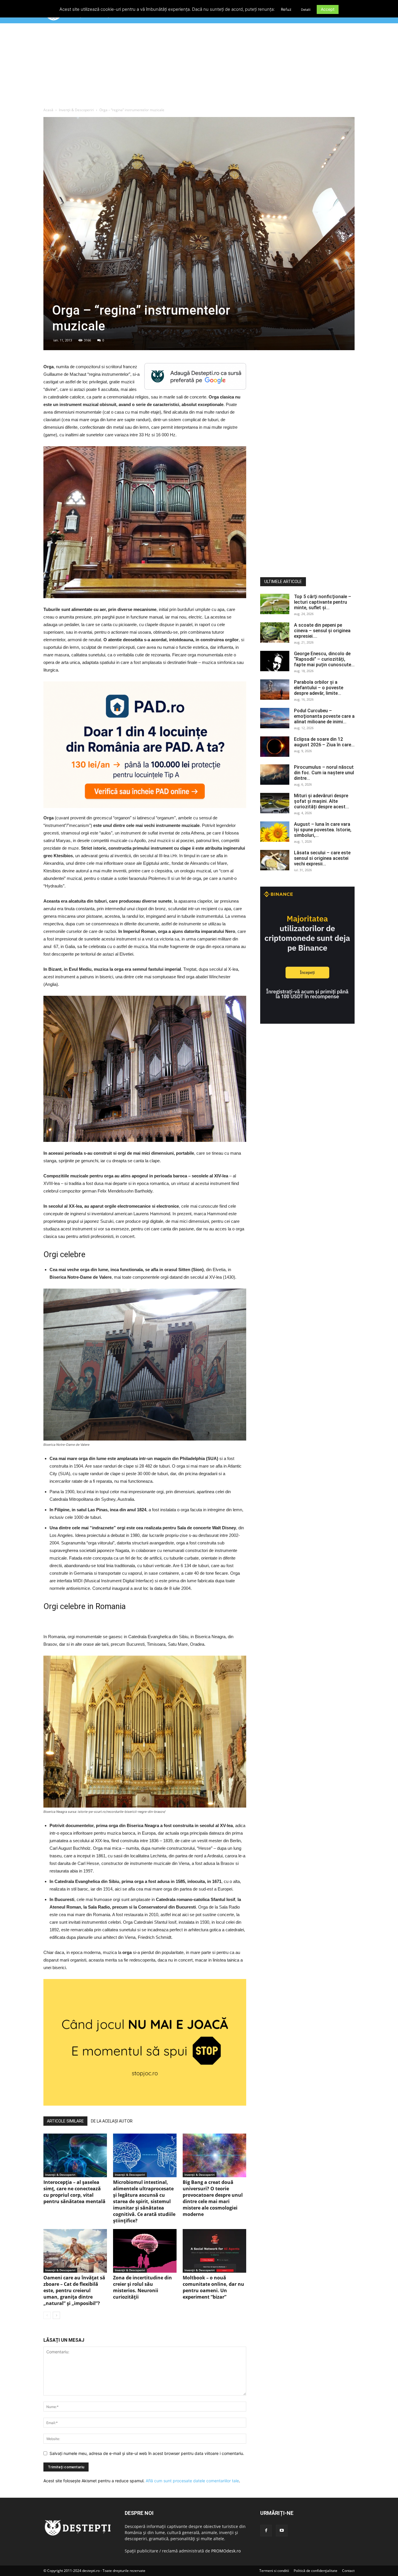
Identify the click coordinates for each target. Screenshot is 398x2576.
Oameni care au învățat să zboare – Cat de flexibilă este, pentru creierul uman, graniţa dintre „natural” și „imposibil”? (74, 2290)
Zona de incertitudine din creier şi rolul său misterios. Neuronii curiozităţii (142, 2287)
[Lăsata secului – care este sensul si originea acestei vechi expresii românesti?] (275, 860)
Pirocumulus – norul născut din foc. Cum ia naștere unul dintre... (324, 773)
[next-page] (56, 2315)
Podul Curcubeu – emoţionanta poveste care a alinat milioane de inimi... (324, 716)
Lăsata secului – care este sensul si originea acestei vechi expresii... (322, 858)
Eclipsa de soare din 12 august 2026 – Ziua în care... (324, 742)
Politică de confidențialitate (316, 2571)
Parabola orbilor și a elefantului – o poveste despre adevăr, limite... (319, 688)
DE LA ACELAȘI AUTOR (112, 2121)
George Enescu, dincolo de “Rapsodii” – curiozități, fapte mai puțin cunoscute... (324, 659)
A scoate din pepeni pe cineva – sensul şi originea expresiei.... (322, 631)
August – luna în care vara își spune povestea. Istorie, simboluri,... (323, 830)
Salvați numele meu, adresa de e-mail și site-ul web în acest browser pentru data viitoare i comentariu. (147, 2453)
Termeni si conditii (274, 2571)
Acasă (48, 110)
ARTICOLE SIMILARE (65, 2121)
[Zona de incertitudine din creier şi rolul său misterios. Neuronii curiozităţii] (145, 2251)
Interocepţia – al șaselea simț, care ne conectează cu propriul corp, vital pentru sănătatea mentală (74, 2192)
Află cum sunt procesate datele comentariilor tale (192, 2481)
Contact (348, 2571)
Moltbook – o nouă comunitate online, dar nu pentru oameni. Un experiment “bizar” (213, 2287)
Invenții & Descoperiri (76, 110)
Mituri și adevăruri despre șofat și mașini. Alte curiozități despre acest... (322, 801)
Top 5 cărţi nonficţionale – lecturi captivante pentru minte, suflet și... (323, 602)
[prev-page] (47, 2315)
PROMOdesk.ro (226, 2551)
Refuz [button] (286, 9)
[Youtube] (282, 2531)
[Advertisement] (199, 67)
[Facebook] (266, 2531)
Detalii (306, 10)
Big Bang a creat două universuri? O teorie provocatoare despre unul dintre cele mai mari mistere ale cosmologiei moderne (213, 2198)
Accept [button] (328, 9)
